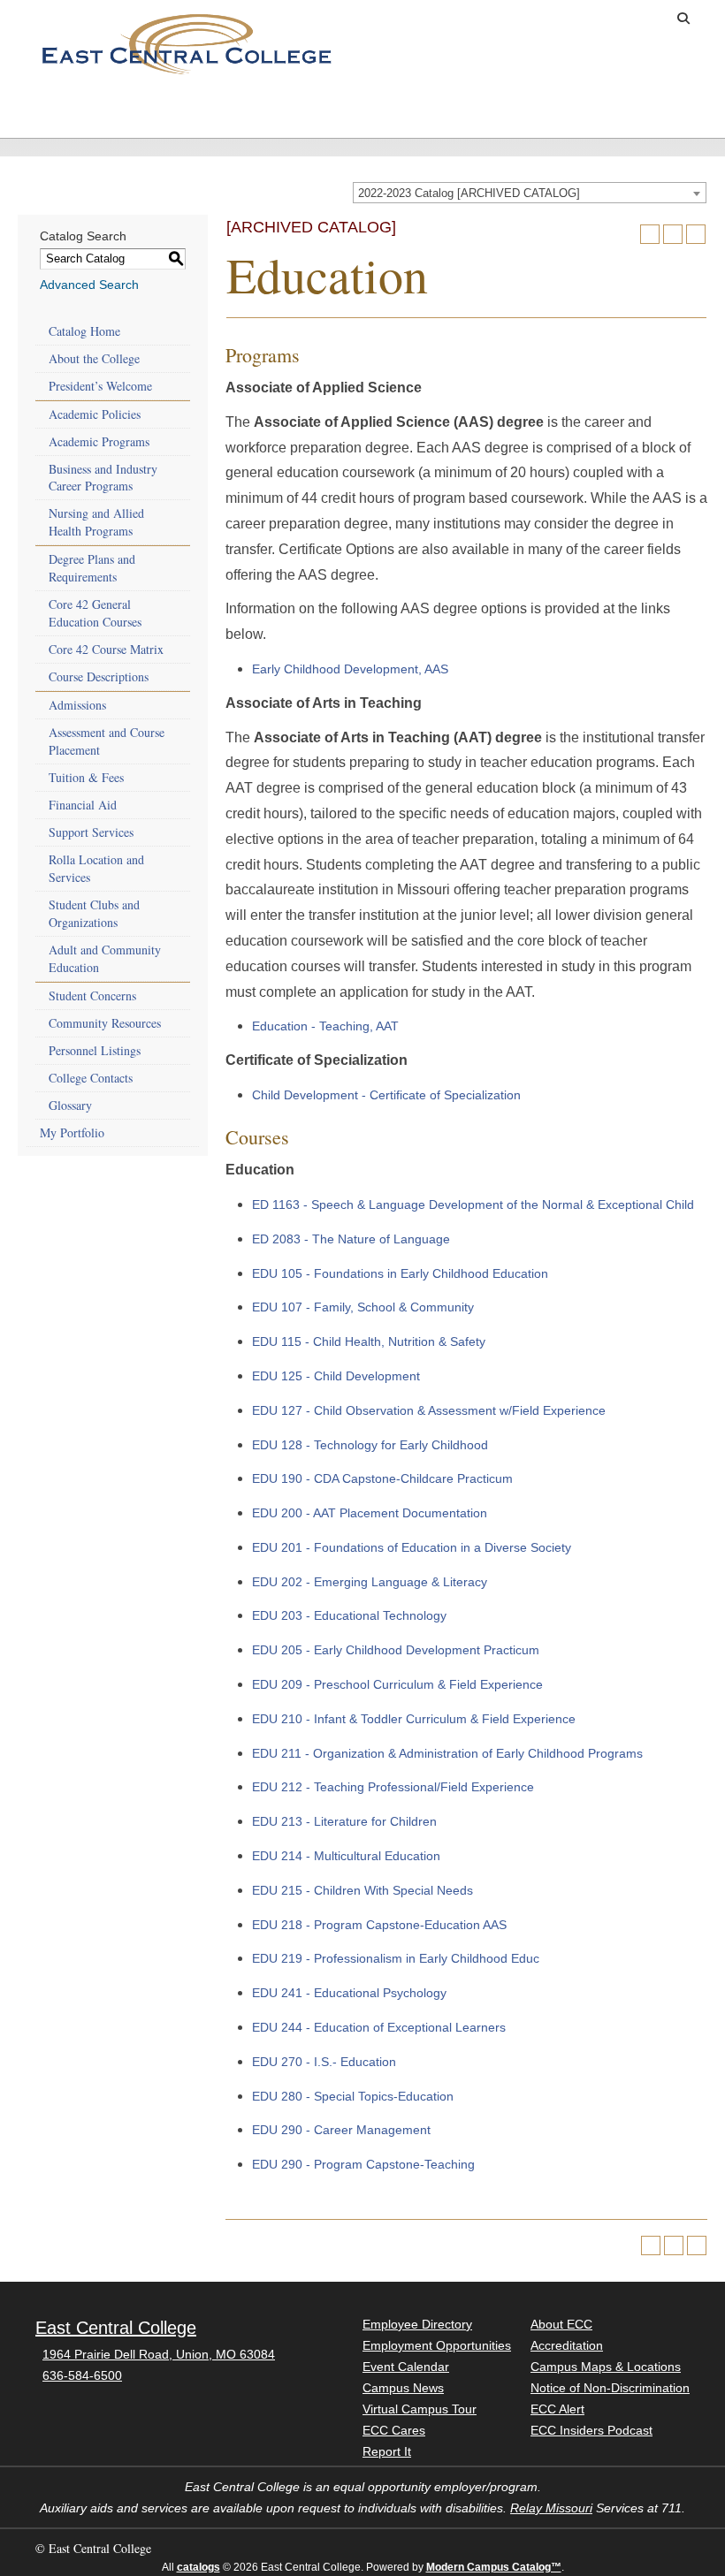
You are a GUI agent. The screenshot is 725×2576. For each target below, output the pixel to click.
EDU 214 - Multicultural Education (346, 1856)
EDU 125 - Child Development (336, 1376)
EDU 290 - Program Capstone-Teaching (363, 2164)
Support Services (91, 832)
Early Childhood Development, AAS (350, 669)
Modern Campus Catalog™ (494, 2567)
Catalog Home (84, 331)
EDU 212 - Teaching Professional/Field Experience (393, 1787)
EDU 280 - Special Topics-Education (353, 2096)
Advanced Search (89, 285)
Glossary (70, 1105)
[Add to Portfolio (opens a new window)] (650, 234)
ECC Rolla (666, 106)
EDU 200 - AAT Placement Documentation (370, 1513)
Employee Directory (417, 2324)
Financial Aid (83, 805)
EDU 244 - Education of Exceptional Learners (379, 2027)
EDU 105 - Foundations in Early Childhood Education (400, 1273)
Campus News (403, 2388)
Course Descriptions (99, 676)
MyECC (638, 19)
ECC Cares (394, 2430)
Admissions (48, 106)
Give (578, 19)
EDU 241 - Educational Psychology (349, 1993)
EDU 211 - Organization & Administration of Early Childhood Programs (447, 1753)
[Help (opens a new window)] (696, 234)
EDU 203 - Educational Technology (349, 1615)
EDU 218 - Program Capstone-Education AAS (379, 1925)
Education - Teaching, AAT (325, 1026)
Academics (150, 106)
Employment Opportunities (437, 2345)
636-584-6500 (82, 2375)
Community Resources (105, 1023)
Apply (522, 19)
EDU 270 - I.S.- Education (324, 2062)
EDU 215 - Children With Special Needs (362, 1890)
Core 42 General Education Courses (95, 613)
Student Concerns (92, 995)
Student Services (247, 113)
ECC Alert (557, 2409)
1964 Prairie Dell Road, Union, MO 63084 (159, 2354)
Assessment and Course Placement (107, 741)
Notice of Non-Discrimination (610, 2388)
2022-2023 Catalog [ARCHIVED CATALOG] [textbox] (469, 193)
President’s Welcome (100, 386)
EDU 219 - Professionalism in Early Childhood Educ (396, 1958)
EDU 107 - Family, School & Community (363, 1307)
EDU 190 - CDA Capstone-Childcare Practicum (382, 1478)
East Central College (116, 2328)
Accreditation (567, 2345)
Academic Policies (95, 414)
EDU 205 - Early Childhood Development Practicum (396, 1650)
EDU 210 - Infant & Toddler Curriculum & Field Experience (414, 1719)
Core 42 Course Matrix (106, 649)
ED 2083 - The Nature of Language (351, 1239)
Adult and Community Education (105, 958)
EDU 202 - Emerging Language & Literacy (370, 1582)
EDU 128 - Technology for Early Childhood (370, 1445)
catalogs (198, 2567)
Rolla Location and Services (96, 868)
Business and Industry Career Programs (103, 478)
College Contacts (91, 1078)
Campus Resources (356, 113)
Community (462, 106)
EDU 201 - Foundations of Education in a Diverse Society (412, 1547)
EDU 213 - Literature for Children (344, 1821)
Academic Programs (99, 441)
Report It (387, 2451)
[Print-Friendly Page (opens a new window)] (673, 234)
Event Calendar (406, 2367)
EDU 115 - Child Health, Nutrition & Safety (369, 1341)
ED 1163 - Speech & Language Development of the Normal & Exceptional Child (473, 1204)
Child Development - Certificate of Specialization (386, 1095)
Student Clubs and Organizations (94, 913)
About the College (94, 358)
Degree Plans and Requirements (92, 568)
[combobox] (530, 193)
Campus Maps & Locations (606, 2367)
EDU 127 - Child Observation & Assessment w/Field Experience (429, 1410)
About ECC (565, 106)
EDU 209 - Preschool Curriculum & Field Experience (397, 1684)
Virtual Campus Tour (420, 2409)
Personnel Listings (95, 1050)
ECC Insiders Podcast (591, 2430)
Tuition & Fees (86, 777)
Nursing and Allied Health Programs (96, 522)
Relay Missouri (551, 2508)
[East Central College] (187, 43)
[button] (683, 19)
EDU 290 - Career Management (341, 2130)
